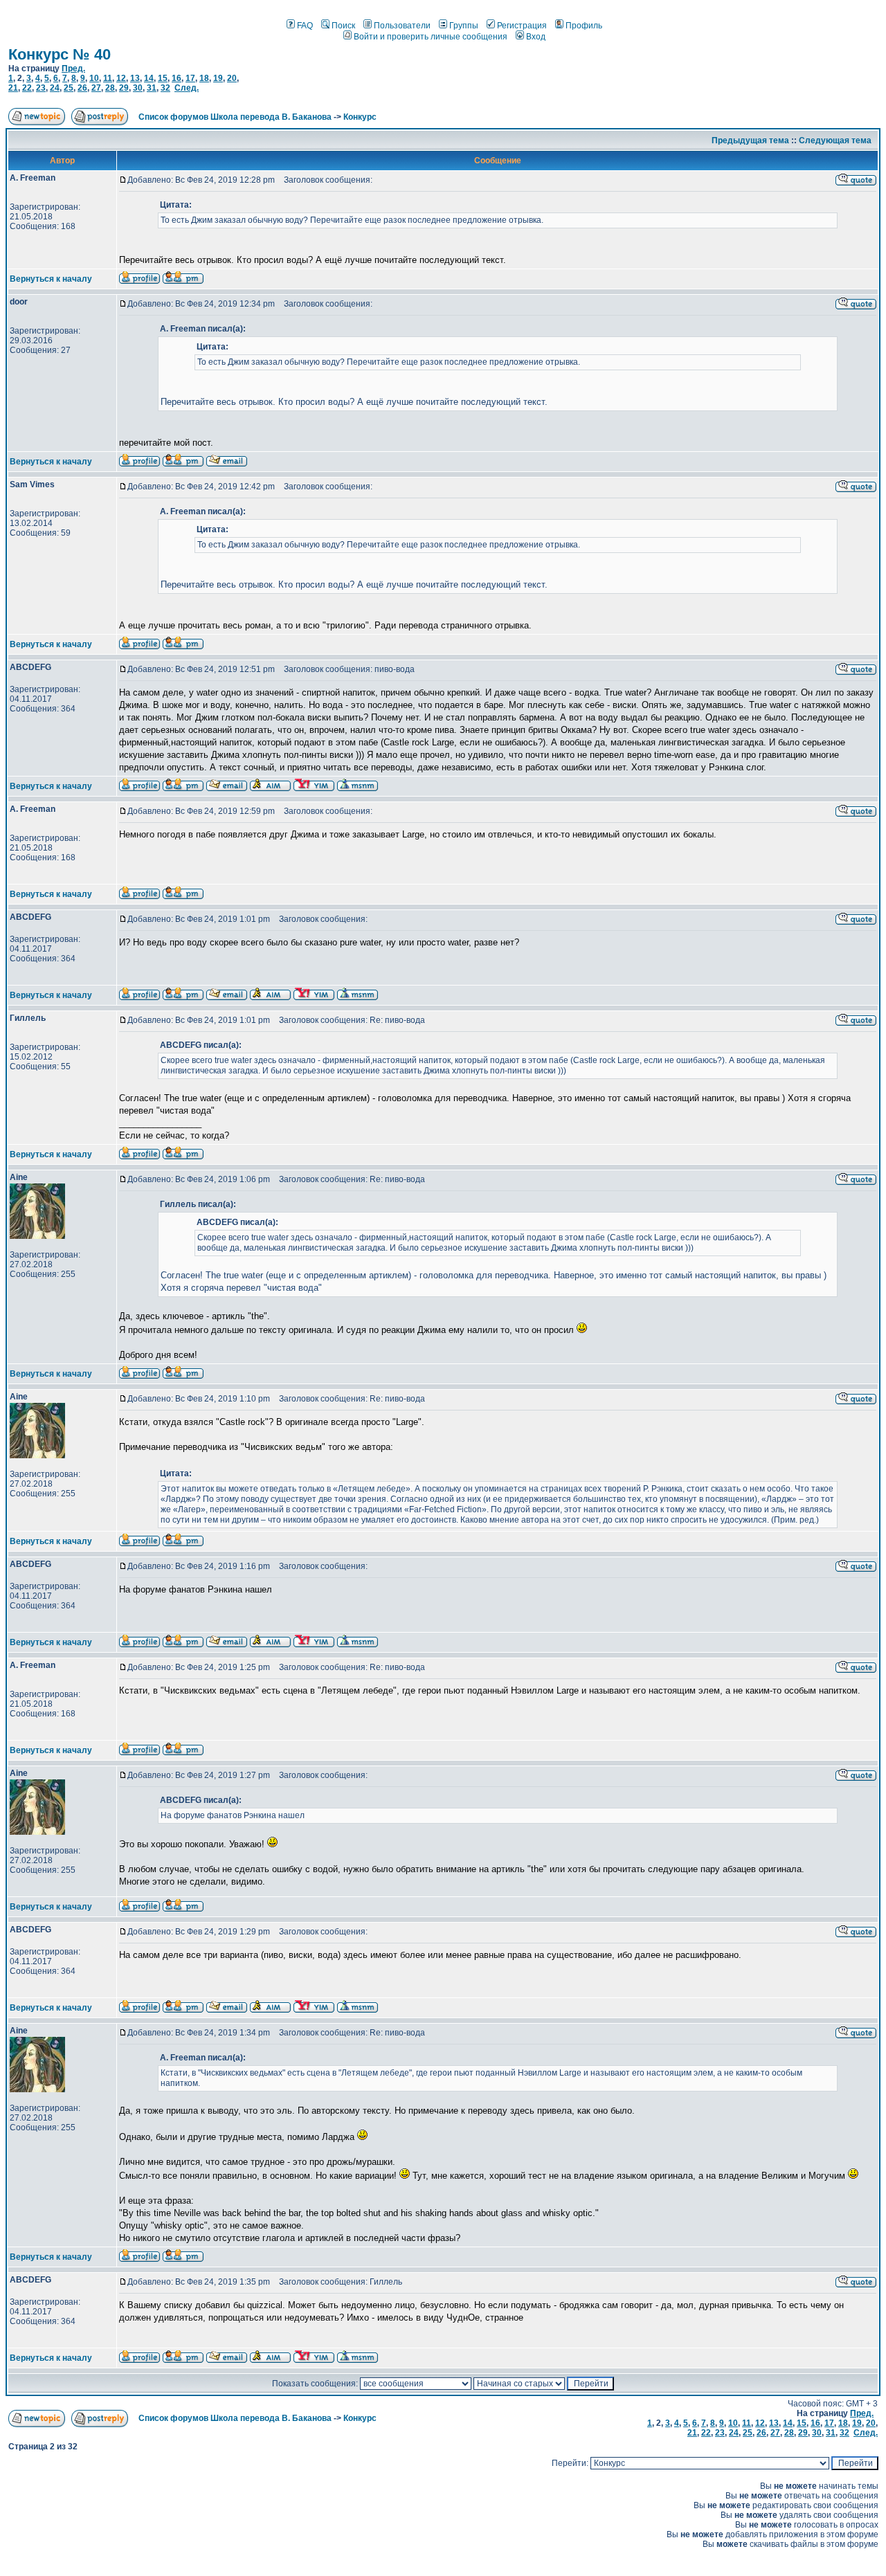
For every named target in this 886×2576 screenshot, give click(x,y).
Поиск (343, 26)
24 (55, 88)
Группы (464, 26)
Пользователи (402, 26)
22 (27, 88)
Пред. (73, 69)
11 (108, 78)
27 (96, 88)
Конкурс (360, 117)
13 (135, 78)
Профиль (584, 26)
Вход (536, 37)
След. (187, 88)
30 (138, 88)
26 (82, 88)
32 (165, 88)
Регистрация (522, 26)
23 (41, 88)
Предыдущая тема (750, 140)
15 (163, 78)
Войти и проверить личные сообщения (431, 37)
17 (190, 78)
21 (13, 88)
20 (232, 78)
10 (94, 78)
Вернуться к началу (51, 279)
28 (110, 88)
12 (121, 78)
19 (218, 78)
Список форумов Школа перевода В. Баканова (235, 117)
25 (69, 88)
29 (124, 88)
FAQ (305, 26)
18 (204, 78)
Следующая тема (835, 140)
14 (149, 78)
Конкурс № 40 (60, 54)
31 (152, 88)
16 (177, 78)
